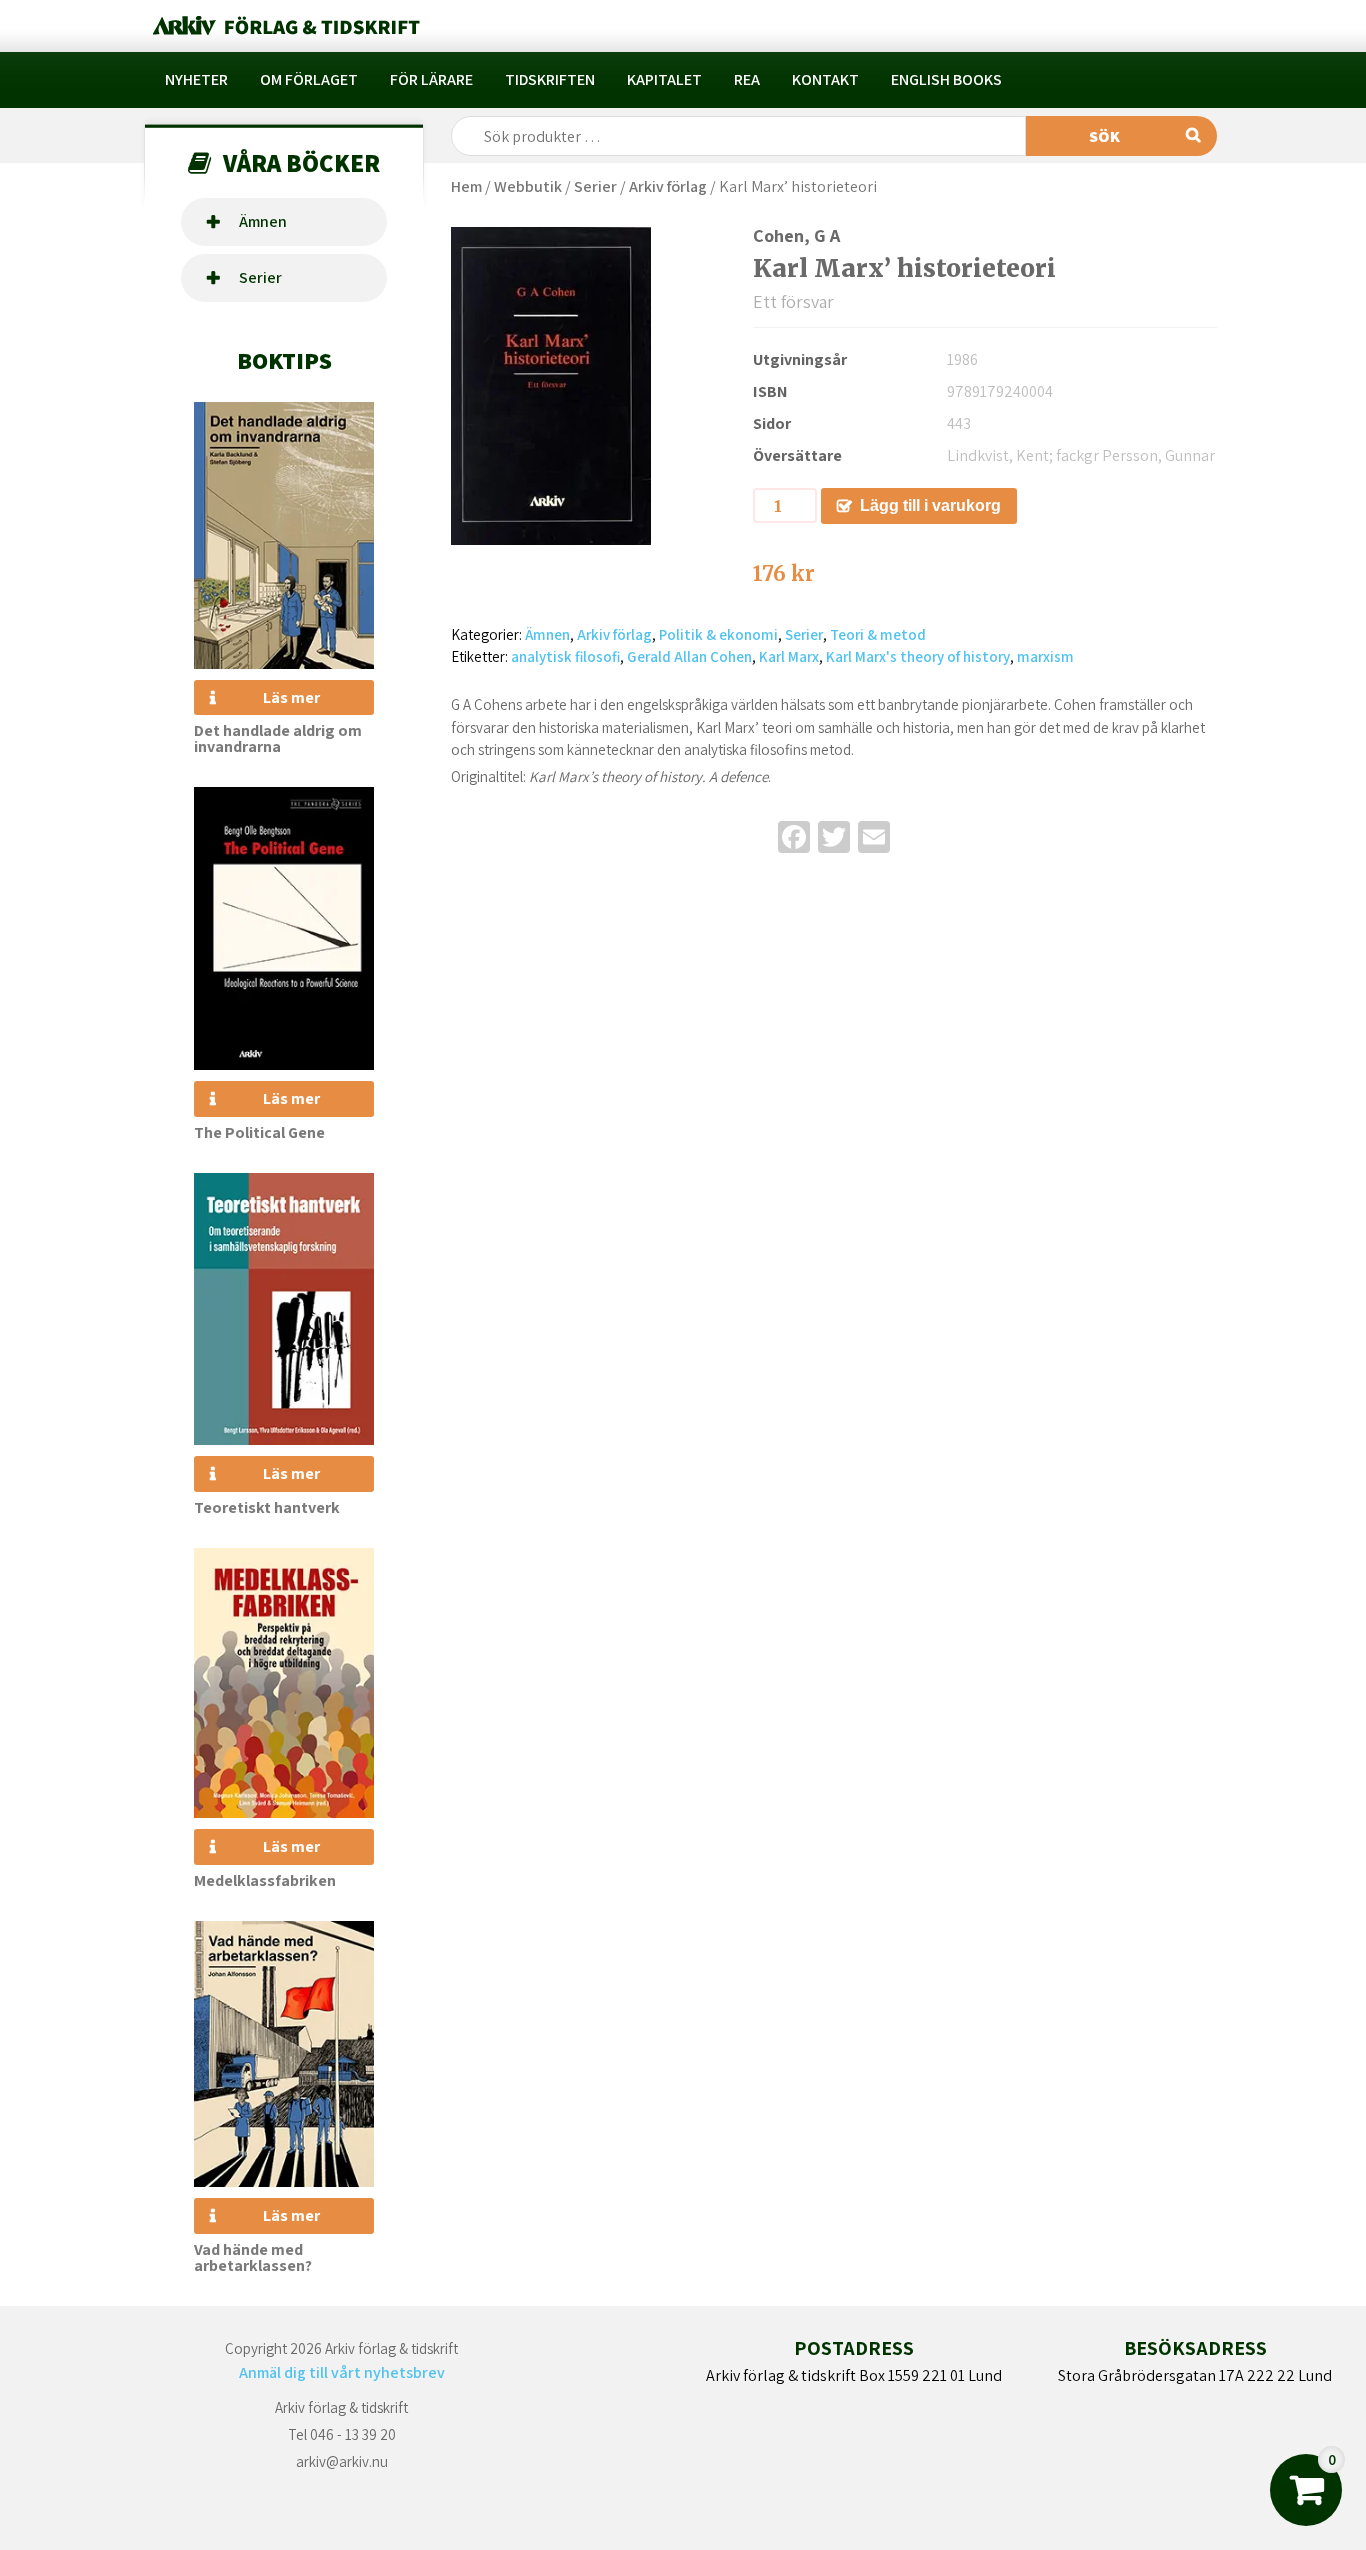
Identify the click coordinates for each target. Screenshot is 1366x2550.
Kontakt (825, 79)
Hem (466, 186)
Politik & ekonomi (718, 634)
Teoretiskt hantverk (267, 1507)
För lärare (431, 79)
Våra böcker (301, 162)
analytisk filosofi (565, 656)
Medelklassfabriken (265, 1880)
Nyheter (196, 79)
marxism (1045, 656)
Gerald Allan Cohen (689, 656)
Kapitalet (664, 79)
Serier (260, 277)
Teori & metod (878, 634)
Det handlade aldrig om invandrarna (278, 738)
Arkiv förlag (668, 186)
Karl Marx (789, 656)
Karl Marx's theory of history (918, 656)
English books (946, 79)
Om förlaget (309, 79)
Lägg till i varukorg (930, 505)
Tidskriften (550, 79)
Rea (747, 79)
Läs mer (291, 697)
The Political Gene (259, 1132)
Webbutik (528, 186)
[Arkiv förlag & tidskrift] (284, 26)
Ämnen (263, 221)
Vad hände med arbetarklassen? (253, 2257)
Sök (1104, 136)
